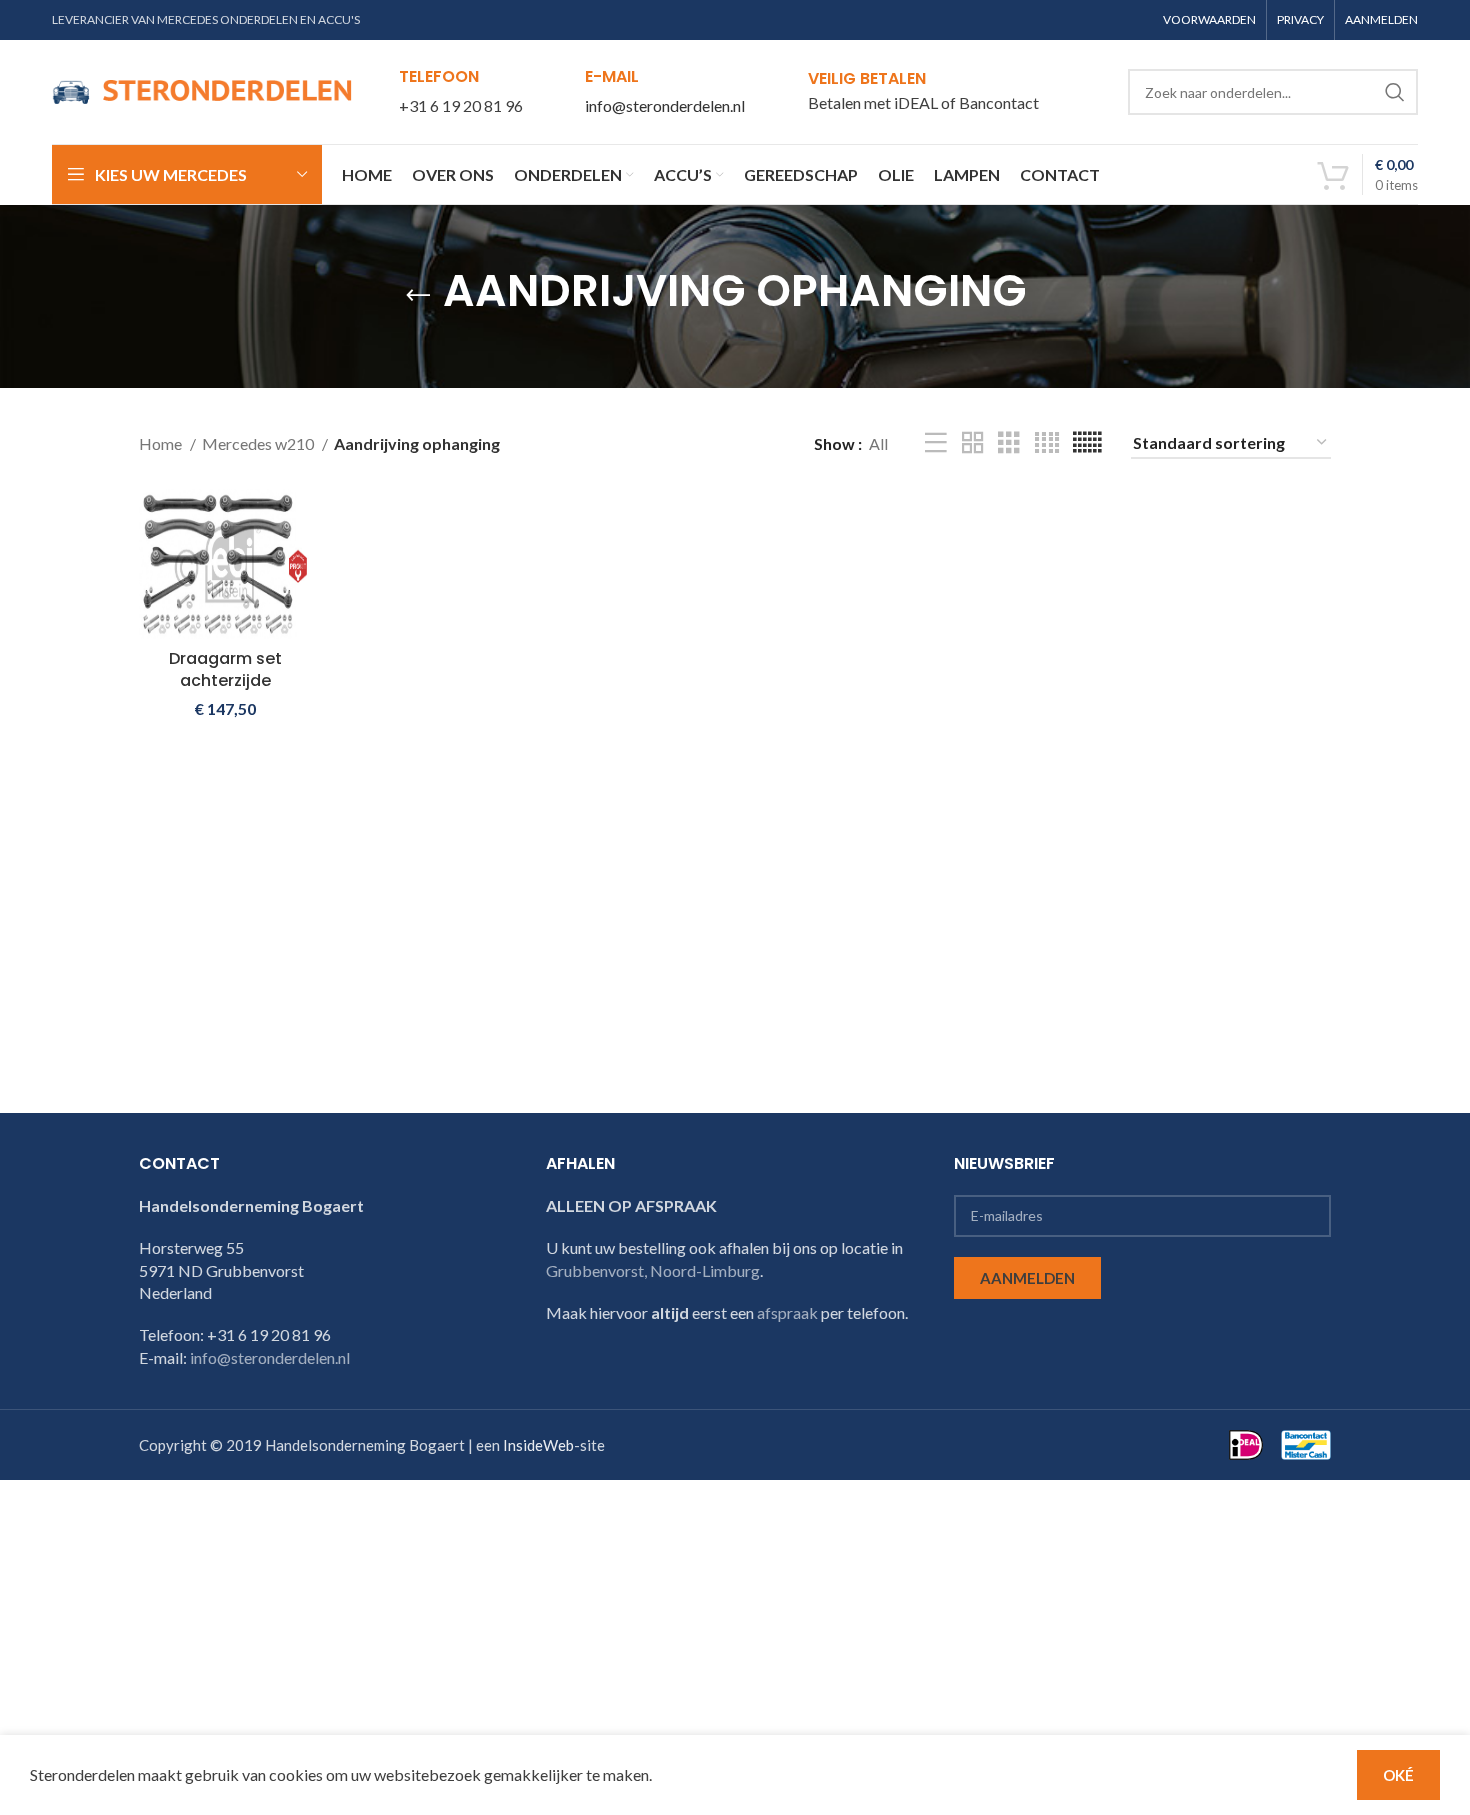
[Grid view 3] (1009, 443)
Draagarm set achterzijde (225, 669)
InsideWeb (538, 1445)
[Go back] (418, 296)
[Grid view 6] (1087, 443)
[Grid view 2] (973, 443)
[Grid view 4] (1047, 443)
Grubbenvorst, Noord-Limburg (653, 1270)
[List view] (936, 443)
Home (162, 443)
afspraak (787, 1312)
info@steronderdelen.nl (665, 105)
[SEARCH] (1395, 92)
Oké (1398, 1775)
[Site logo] (202, 89)
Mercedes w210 (259, 443)
